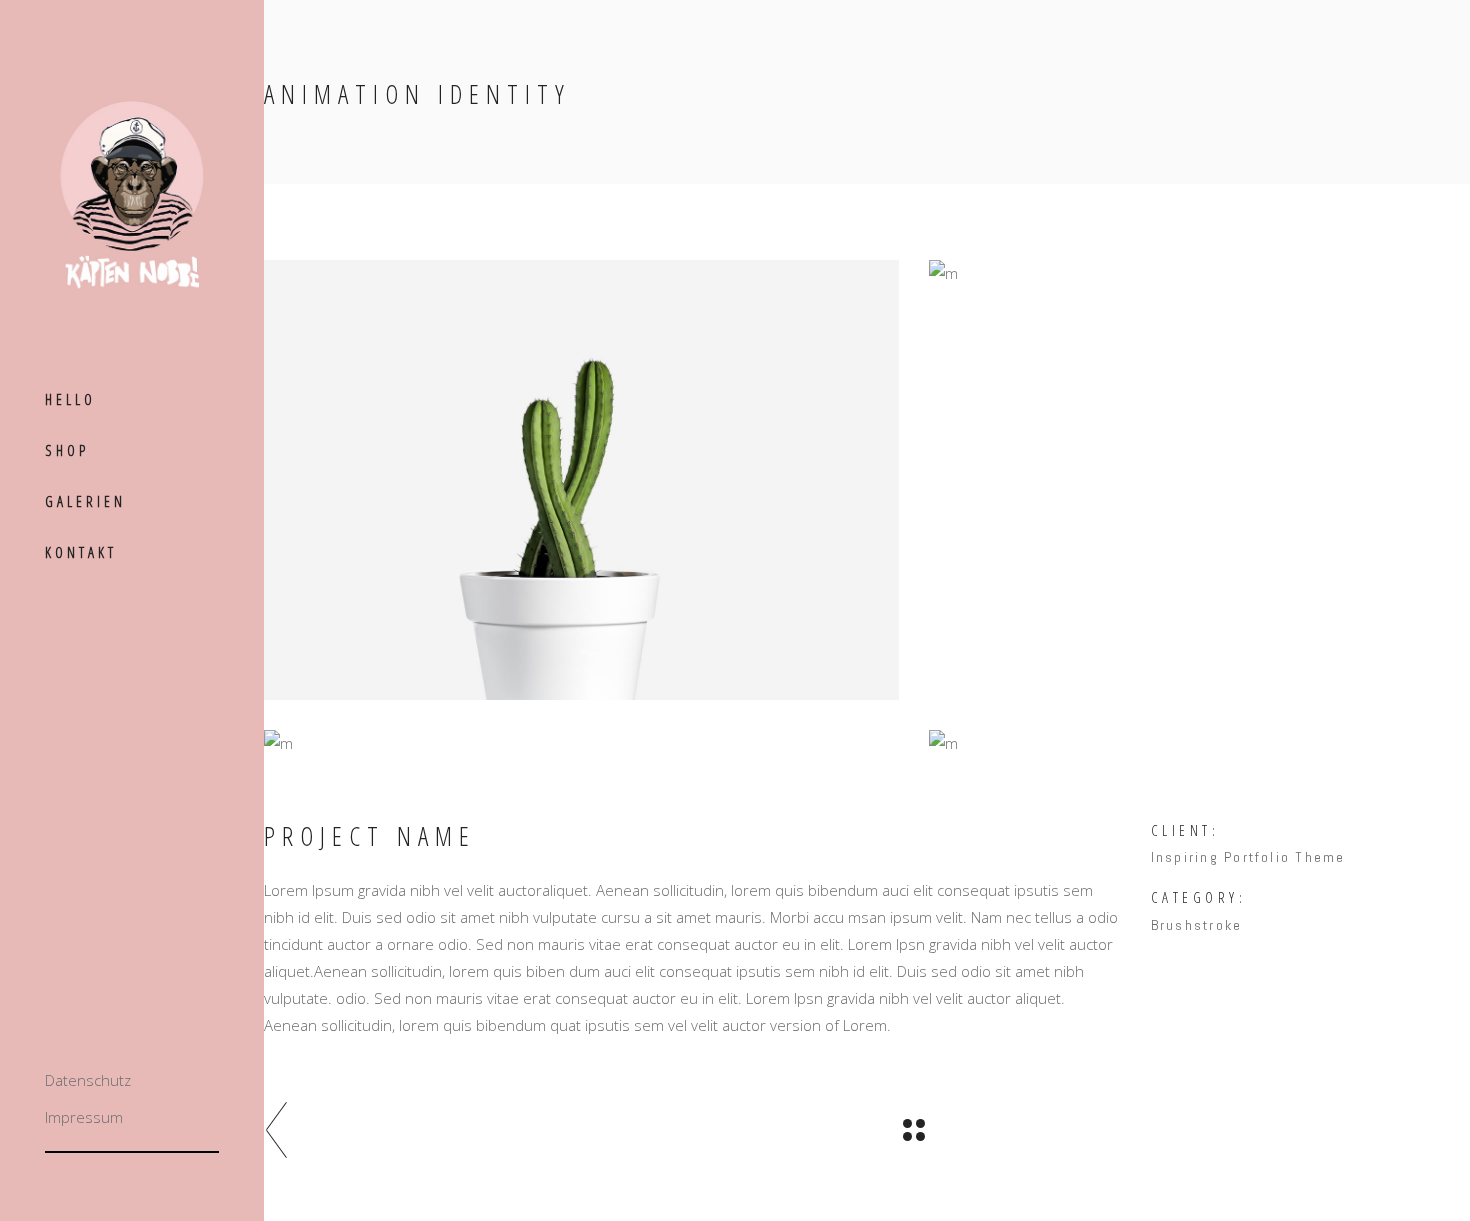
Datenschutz (88, 1080)
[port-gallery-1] (581, 480)
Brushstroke (1197, 925)
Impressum (84, 1117)
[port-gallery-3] (581, 743)
